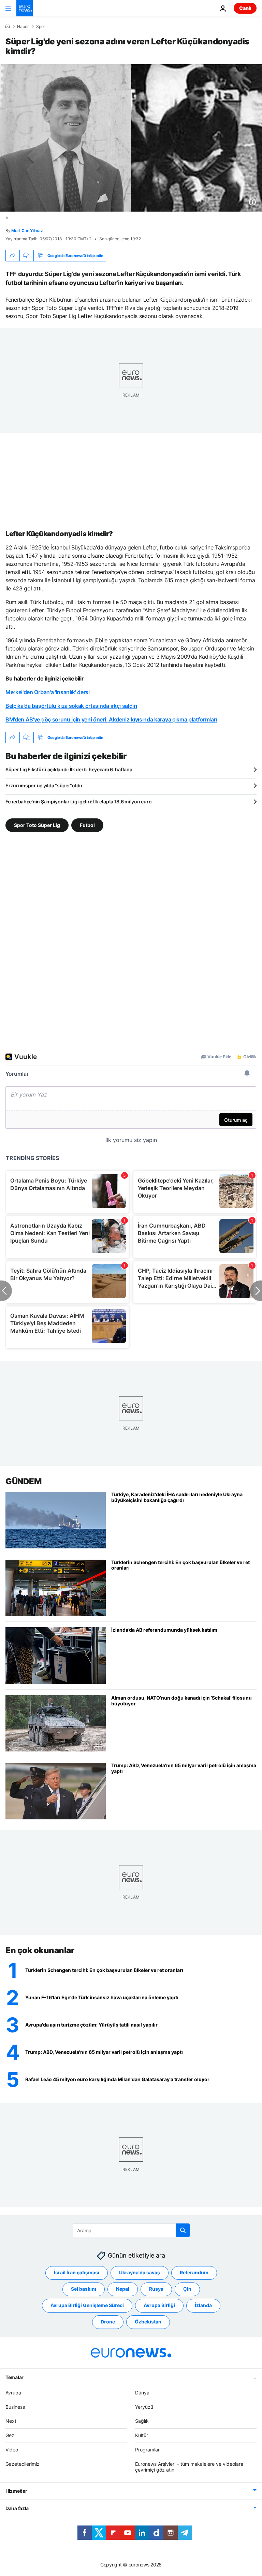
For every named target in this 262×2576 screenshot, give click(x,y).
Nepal (123, 2289)
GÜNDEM (23, 1481)
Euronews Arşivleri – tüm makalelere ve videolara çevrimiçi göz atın (189, 2467)
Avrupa (13, 2393)
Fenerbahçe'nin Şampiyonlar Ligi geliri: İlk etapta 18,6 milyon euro (78, 802)
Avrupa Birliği (159, 2305)
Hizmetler (16, 2491)
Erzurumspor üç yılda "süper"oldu (44, 785)
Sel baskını (84, 2289)
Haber (23, 27)
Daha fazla (17, 2508)
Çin (187, 2289)
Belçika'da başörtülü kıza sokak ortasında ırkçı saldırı (71, 706)
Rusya (156, 2289)
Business (15, 2407)
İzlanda (203, 2305)
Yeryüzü (144, 2407)
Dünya (142, 2393)
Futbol (87, 825)
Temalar (14, 2377)
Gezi (10, 2435)
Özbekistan (148, 2322)
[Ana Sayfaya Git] (25, 8)
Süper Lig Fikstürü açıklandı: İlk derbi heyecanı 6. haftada (69, 769)
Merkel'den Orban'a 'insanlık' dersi (48, 692)
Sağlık (142, 2421)
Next (11, 2421)
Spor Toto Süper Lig (37, 825)
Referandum (194, 2272)
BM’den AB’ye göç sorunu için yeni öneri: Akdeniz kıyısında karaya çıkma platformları (111, 719)
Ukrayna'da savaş (140, 2272)
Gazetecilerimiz (23, 2464)
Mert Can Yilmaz (27, 231)
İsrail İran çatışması (77, 2272)
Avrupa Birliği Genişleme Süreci (87, 2305)
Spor (41, 27)
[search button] (183, 2230)
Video (12, 2450)
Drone (108, 2322)
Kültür (142, 2435)
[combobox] (131, 2230)
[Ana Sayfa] (8, 26)
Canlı (245, 8)
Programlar (147, 2450)
